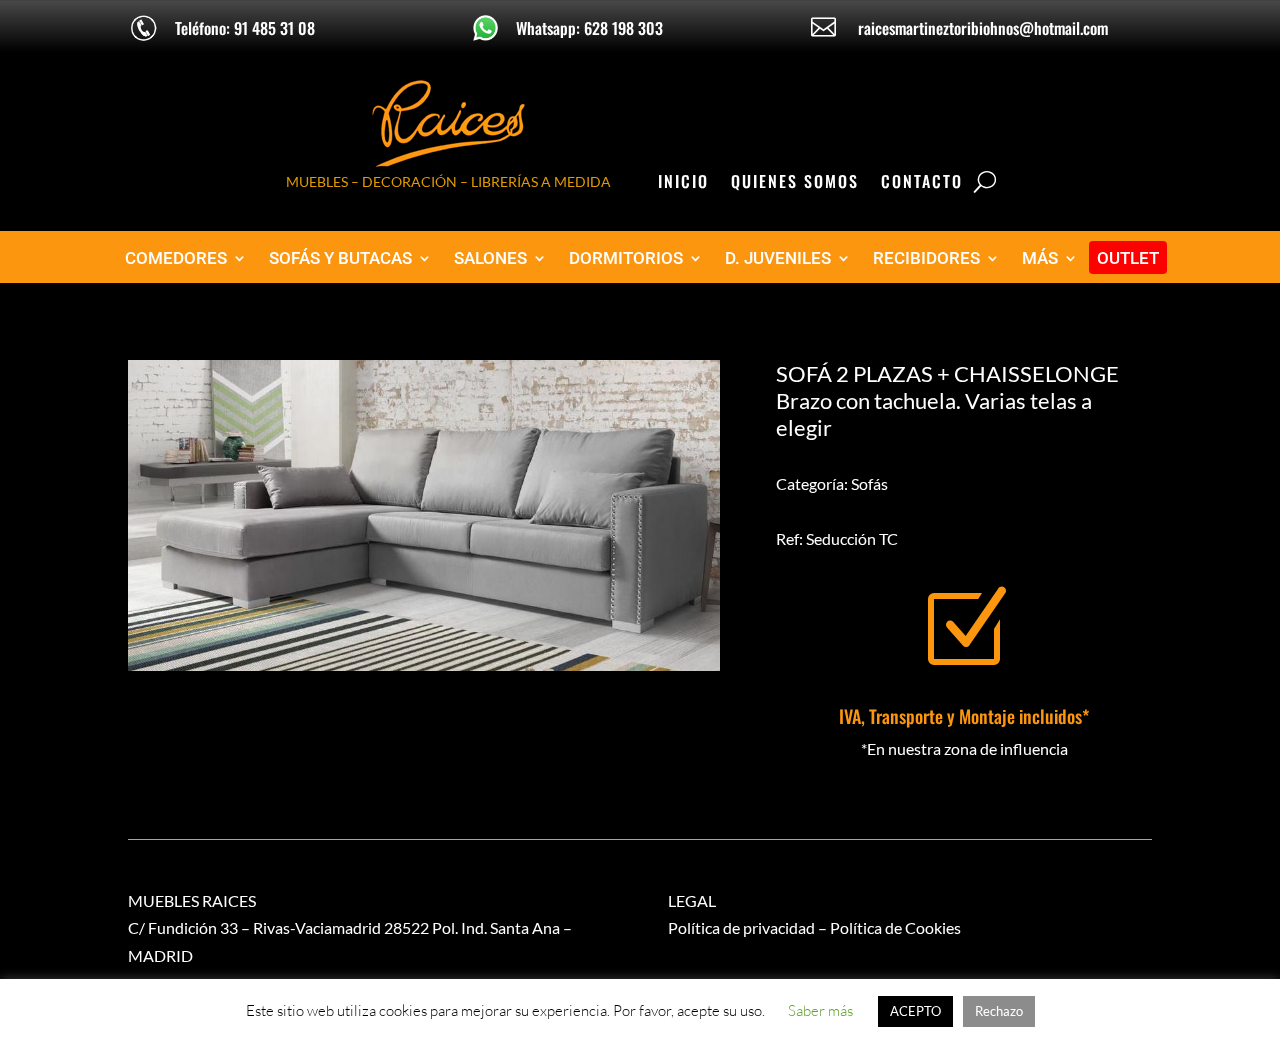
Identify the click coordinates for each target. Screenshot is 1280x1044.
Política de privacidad (741, 927)
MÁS (1040, 258)
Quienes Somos (795, 183)
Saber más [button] (820, 1010)
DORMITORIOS (626, 258)
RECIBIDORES (926, 258)
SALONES (490, 258)
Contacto (922, 183)
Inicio (683, 183)
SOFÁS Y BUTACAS (340, 258)
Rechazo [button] (999, 1011)
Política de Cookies (895, 927)
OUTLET (1128, 258)
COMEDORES (176, 258)
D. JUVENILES (778, 258)
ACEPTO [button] (915, 1011)
